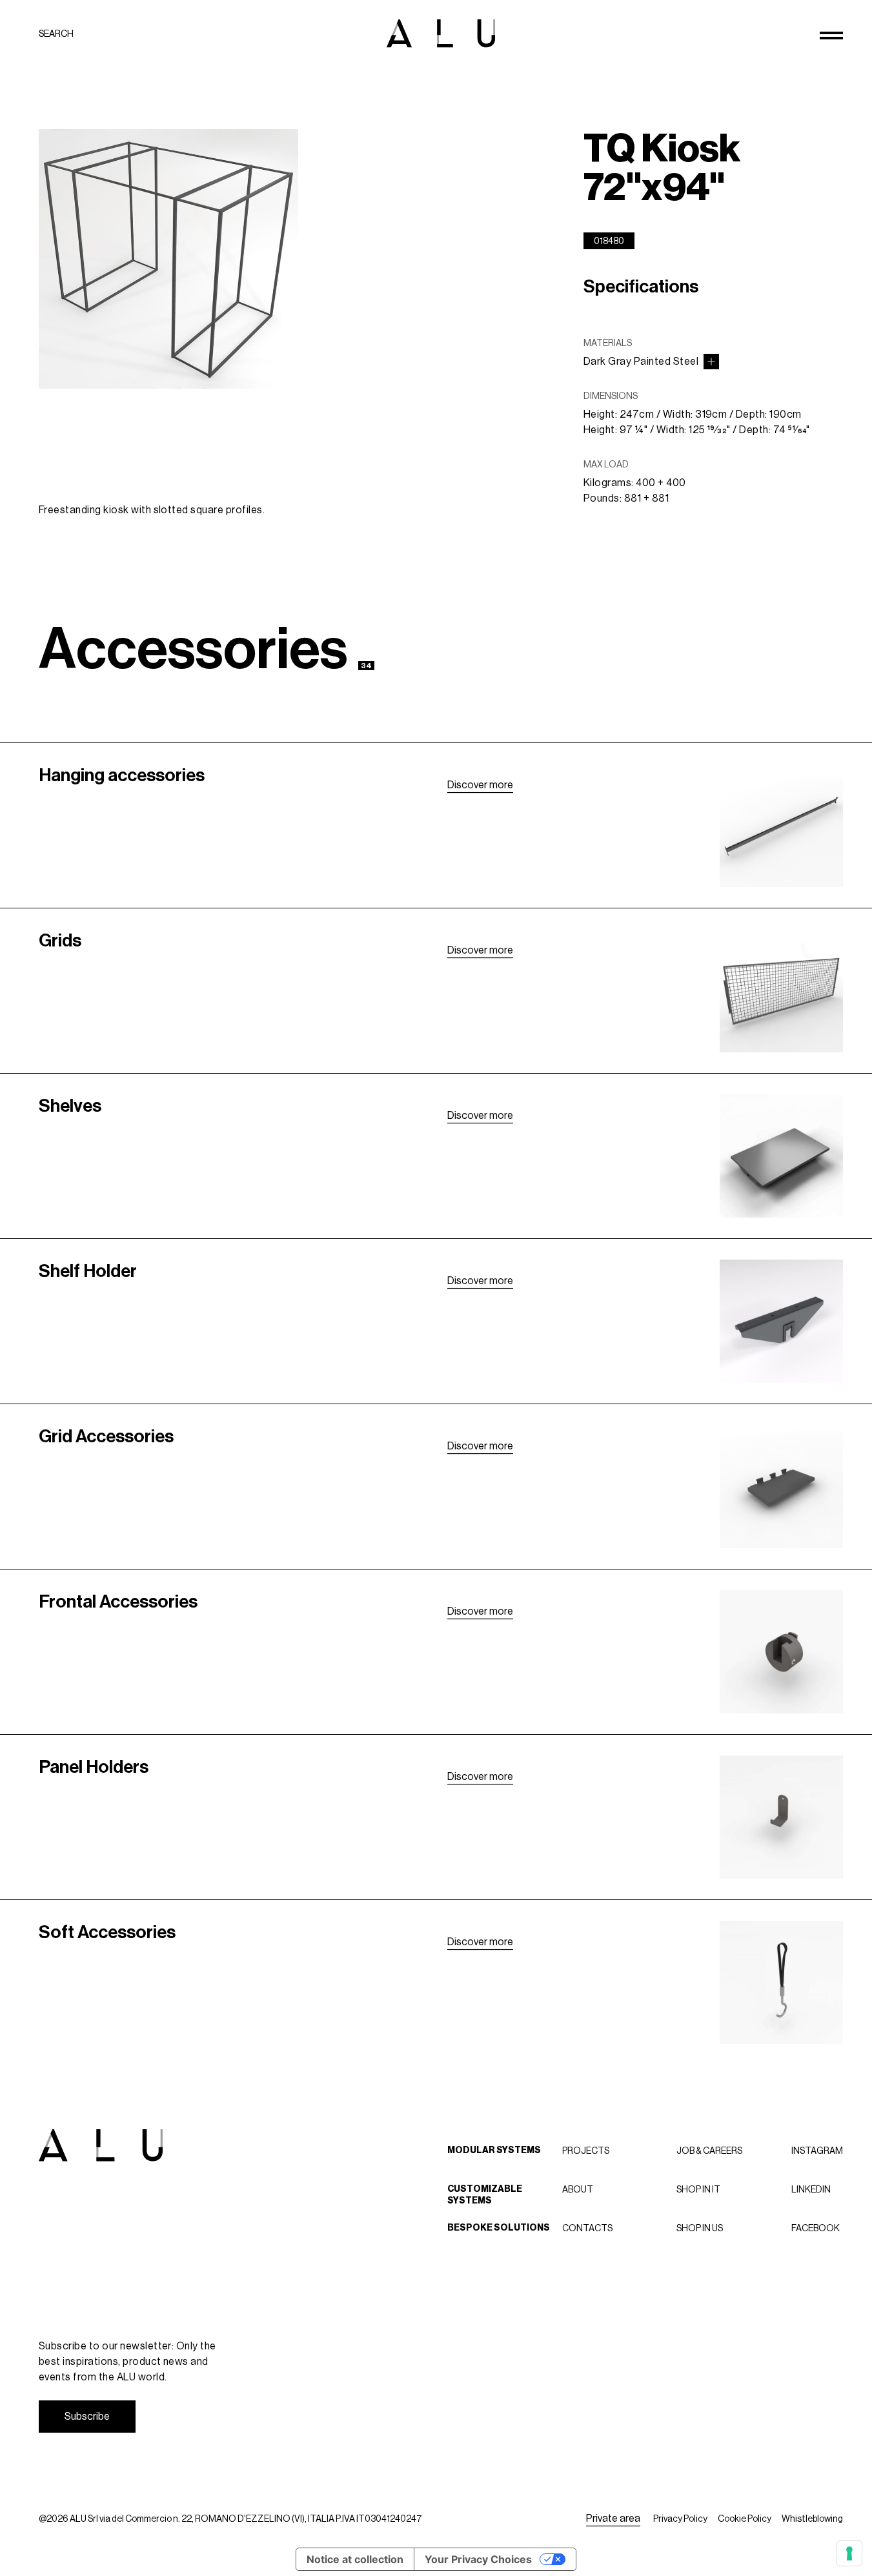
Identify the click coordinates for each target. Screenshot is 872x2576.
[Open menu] (831, 36)
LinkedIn (811, 2189)
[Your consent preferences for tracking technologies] (849, 2553)
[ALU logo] (441, 33)
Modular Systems (494, 2150)
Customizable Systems (485, 2195)
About (578, 2189)
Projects (586, 2151)
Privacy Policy (680, 2519)
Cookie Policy (745, 2519)
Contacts (587, 2228)
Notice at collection (355, 2559)
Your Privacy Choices (478, 2559)
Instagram (817, 2151)
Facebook (816, 2228)
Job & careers (709, 2151)
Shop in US (700, 2228)
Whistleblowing (812, 2519)
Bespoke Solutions (499, 2228)
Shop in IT (698, 2189)
